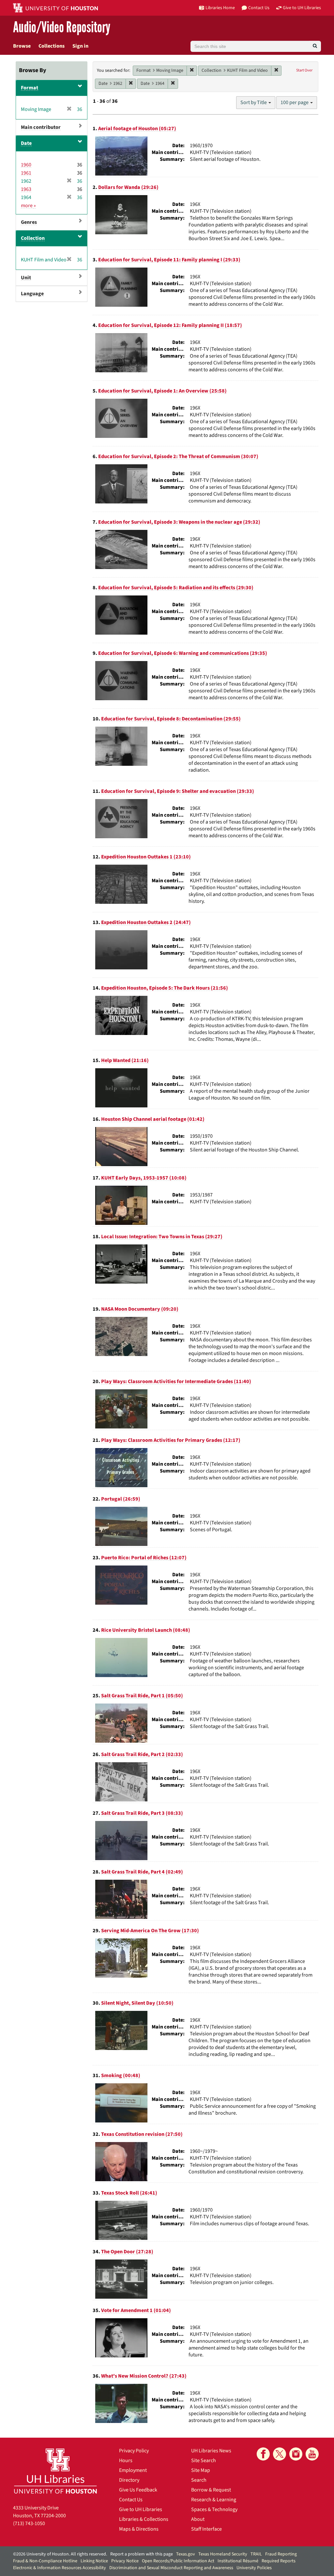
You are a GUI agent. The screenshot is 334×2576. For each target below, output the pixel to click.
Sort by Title (254, 102)
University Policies (254, 2568)
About (198, 2519)
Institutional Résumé (238, 2561)
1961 (26, 173)
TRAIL (256, 2554)
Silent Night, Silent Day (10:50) (137, 2003)
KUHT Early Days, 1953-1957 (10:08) (144, 1178)
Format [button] (30, 88)
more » (28, 206)
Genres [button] (29, 222)
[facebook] (263, 2454)
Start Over (304, 70)
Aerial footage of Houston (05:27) (137, 129)
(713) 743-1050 (29, 2523)
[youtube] (312, 2454)
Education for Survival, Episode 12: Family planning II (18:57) (170, 325)
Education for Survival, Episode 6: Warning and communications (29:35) (183, 653)
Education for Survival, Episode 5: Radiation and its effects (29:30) (176, 588)
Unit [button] (26, 278)
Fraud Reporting (281, 2554)
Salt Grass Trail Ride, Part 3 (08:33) (142, 1813)
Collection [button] (33, 238)
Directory (129, 2480)
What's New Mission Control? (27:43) (144, 2376)
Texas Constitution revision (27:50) (142, 2134)
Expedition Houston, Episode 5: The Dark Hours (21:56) (165, 988)
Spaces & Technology (214, 2509)
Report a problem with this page (142, 2554)
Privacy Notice (125, 2561)
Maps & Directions (139, 2529)
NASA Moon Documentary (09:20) (140, 1309)
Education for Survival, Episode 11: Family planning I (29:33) (169, 260)
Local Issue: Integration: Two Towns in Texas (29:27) (162, 1237)
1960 (26, 165)
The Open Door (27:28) (127, 2252)
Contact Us (131, 2500)
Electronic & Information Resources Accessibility (60, 2568)
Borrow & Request (211, 2490)
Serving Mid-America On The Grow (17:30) (150, 1931)
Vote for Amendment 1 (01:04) (136, 2310)
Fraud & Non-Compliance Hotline (45, 2561)
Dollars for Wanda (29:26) (128, 187)
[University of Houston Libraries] (55, 2471)
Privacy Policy (134, 2451)
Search (199, 2480)
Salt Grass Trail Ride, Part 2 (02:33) (142, 1754)
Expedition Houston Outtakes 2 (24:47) (146, 922)
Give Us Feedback (138, 2490)
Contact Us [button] (259, 8)
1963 (26, 189)
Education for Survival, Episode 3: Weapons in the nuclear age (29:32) (179, 522)
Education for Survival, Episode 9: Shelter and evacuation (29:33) (178, 791)
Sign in (80, 46)
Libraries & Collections (144, 2519)
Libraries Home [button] (220, 8)
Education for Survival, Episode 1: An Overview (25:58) (162, 391)
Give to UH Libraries (141, 2509)
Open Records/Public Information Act (178, 2561)
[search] (315, 46)
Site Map (201, 2470)
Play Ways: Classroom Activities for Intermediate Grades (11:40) (176, 1381)
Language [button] (32, 294)
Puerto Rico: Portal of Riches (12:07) (144, 1558)
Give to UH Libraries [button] (302, 8)
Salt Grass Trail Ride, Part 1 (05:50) (142, 1696)
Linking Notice (94, 2561)
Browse (22, 46)
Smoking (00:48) (121, 2075)
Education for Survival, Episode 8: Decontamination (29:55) (171, 719)
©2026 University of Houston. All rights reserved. (60, 2554)
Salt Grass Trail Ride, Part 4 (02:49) (142, 1872)
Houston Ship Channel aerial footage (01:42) (153, 1119)
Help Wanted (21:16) (125, 1060)
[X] (280, 2454)
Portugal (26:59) (121, 1499)
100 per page (295, 102)
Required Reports (279, 2561)
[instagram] (296, 2454)
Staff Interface (206, 2529)
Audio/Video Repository (62, 28)
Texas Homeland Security (223, 2554)
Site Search (204, 2460)
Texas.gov (186, 2554)
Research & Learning (214, 2500)
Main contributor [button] (41, 127)
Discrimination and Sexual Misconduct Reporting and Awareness (171, 2568)
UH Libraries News (211, 2451)
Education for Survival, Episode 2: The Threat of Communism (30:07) (178, 456)
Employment (133, 2470)
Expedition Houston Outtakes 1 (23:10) (146, 857)
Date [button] (26, 143)
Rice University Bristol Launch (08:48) (146, 1630)
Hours (126, 2460)
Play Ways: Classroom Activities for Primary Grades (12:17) (171, 1440)
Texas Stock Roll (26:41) (129, 2193)
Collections (52, 46)
